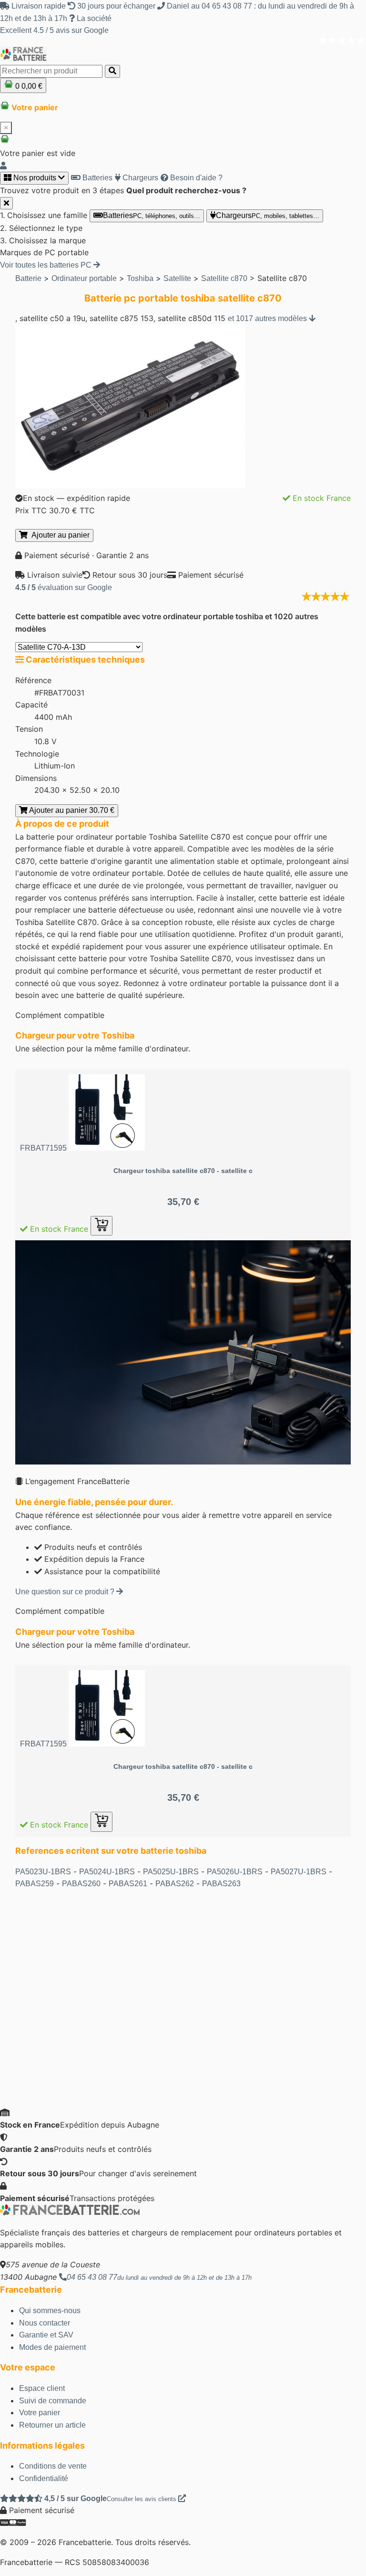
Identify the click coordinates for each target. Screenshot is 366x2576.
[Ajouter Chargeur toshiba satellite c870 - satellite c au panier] (102, 1226)
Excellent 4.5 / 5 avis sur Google (54, 30)
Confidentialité (44, 2478)
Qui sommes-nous (50, 2311)
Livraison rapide (39, 6)
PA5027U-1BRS (299, 1872)
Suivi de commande (53, 2401)
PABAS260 (81, 1884)
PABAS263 (221, 1884)
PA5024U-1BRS (107, 1872)
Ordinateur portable (84, 278)
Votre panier (40, 2413)
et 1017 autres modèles (268, 318)
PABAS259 (35, 1884)
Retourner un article (52, 2425)
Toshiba (140, 278)
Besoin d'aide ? (195, 178)
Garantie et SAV (46, 2335)
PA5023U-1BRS (43, 1872)
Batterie (28, 278)
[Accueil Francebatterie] (70, 2213)
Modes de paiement (52, 2347)
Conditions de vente (53, 2466)
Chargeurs (139, 178)
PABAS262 (175, 1884)
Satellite (177, 278)
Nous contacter (45, 2323)
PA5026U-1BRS (235, 1872)
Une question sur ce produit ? (66, 1592)
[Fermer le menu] (6, 203)
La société (93, 18)
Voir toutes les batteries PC (47, 265)
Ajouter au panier (59, 535)
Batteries (97, 178)
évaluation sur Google (64, 587)
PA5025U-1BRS (171, 1872)
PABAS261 (128, 1884)
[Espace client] (3, 166)
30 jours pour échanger (116, 6)
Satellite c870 (224, 278)
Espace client (42, 2388)
